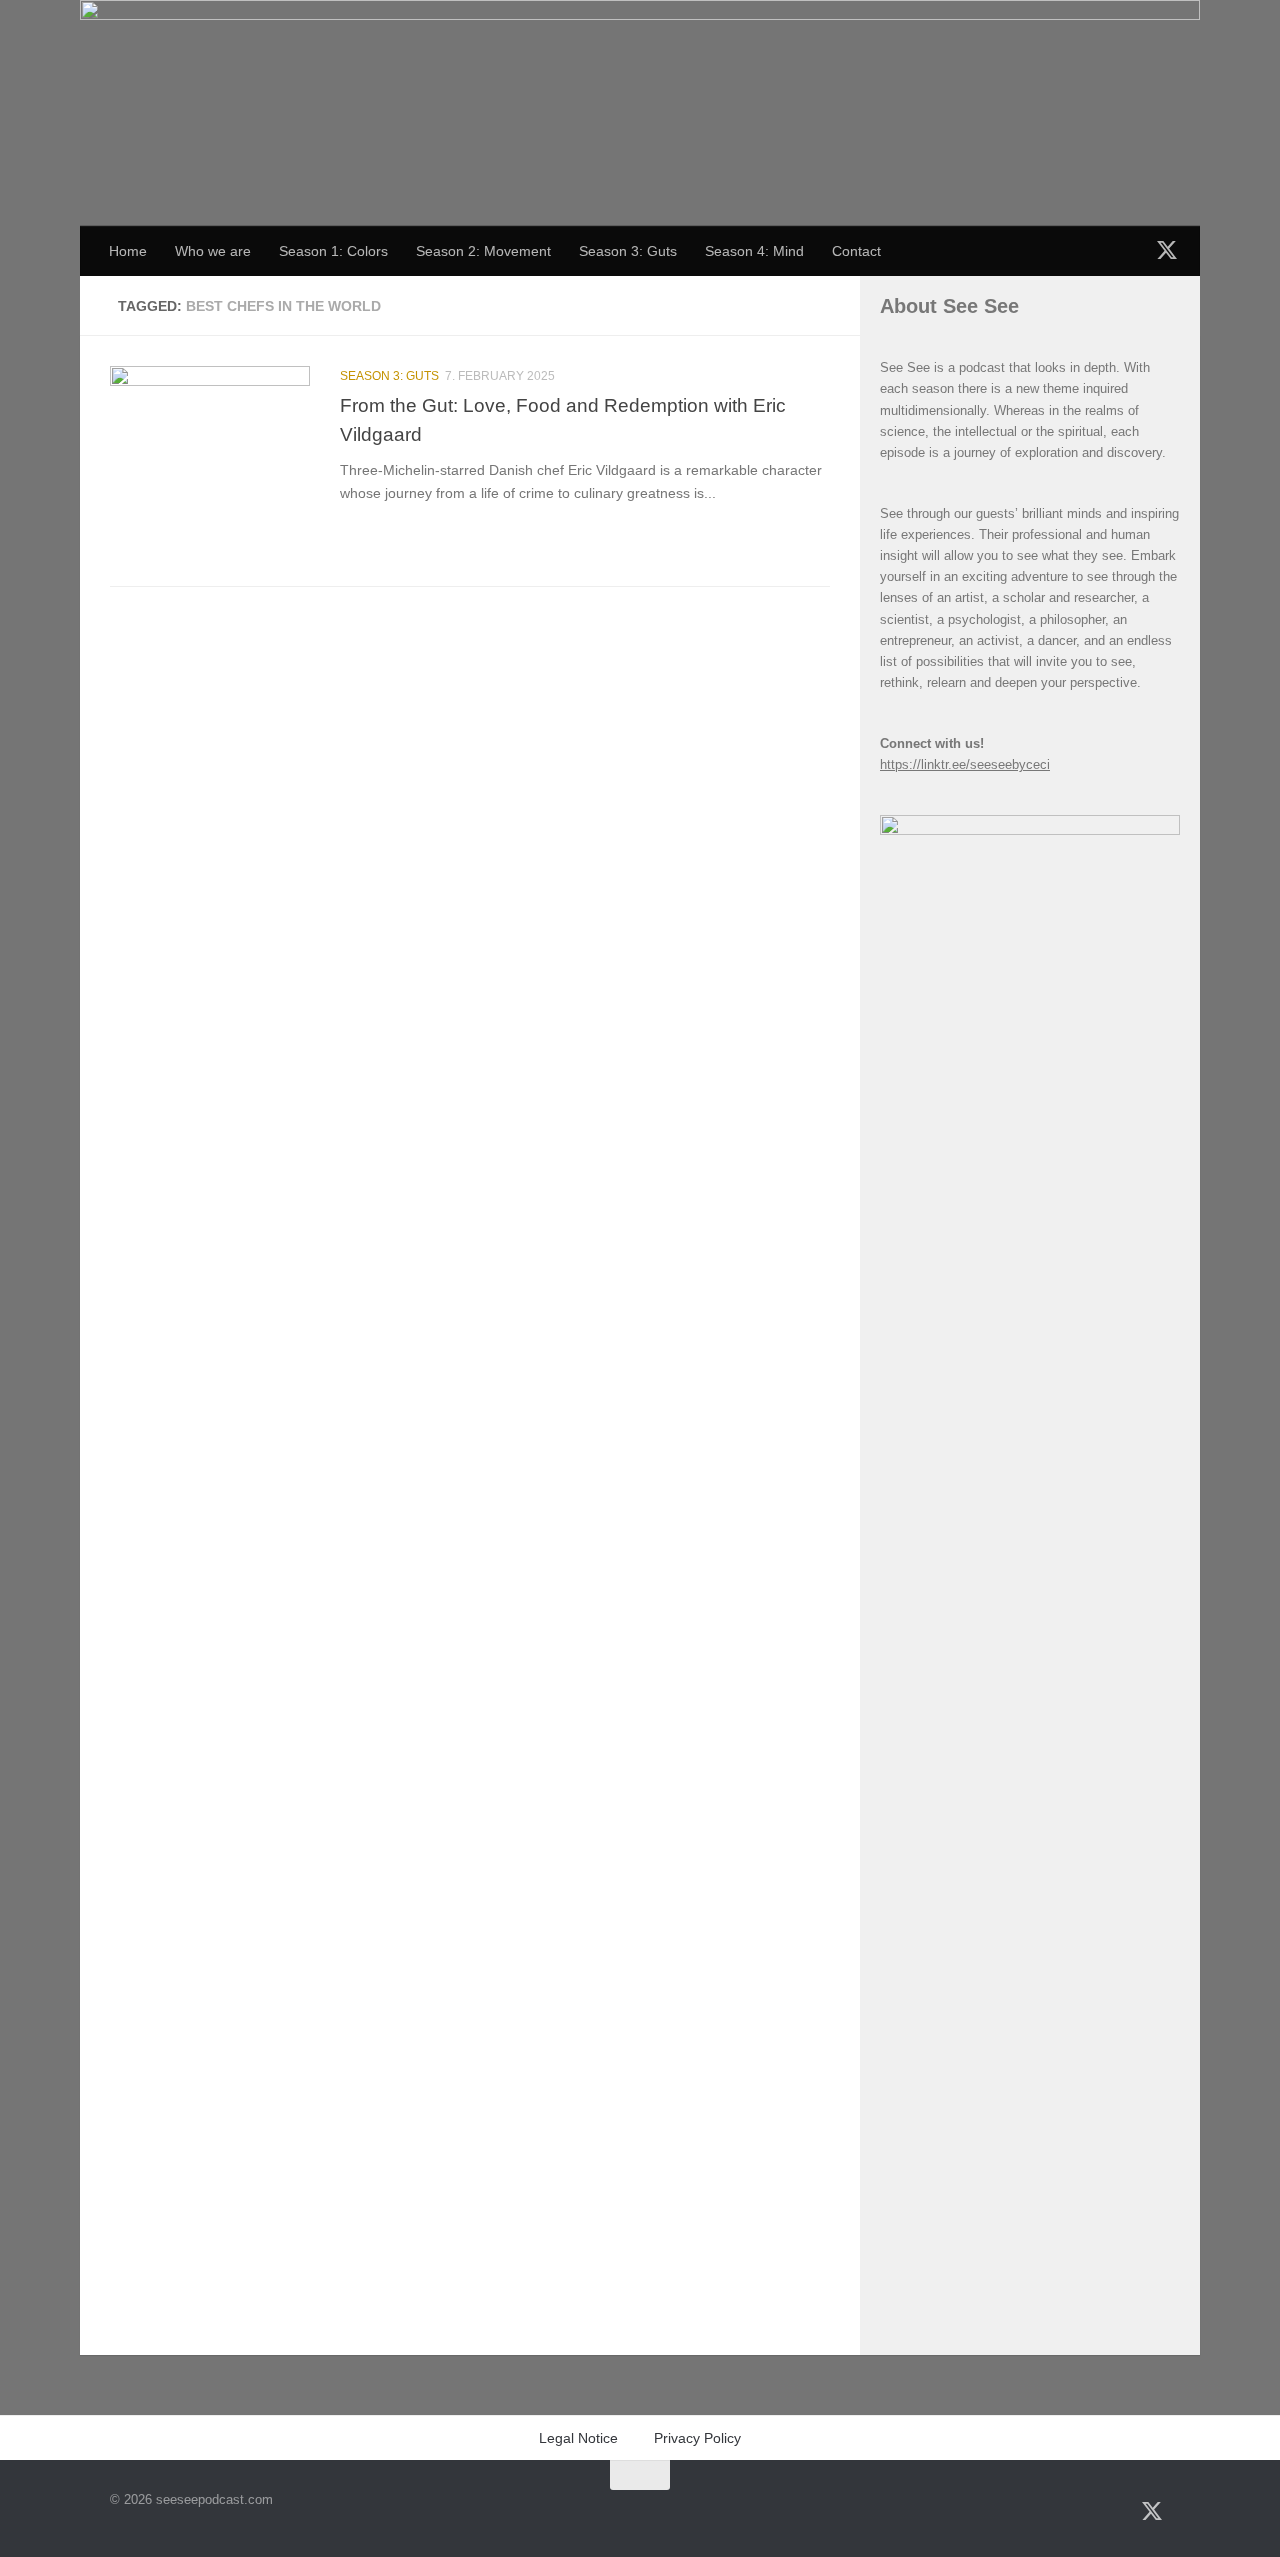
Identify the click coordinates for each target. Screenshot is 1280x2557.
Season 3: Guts (628, 251)
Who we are (213, 251)
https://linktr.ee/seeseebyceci (965, 764)
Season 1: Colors (333, 251)
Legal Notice (578, 2438)
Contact (856, 251)
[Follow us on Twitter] (1167, 249)
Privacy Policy (697, 2438)
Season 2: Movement (483, 251)
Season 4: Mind (754, 251)
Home (128, 251)
